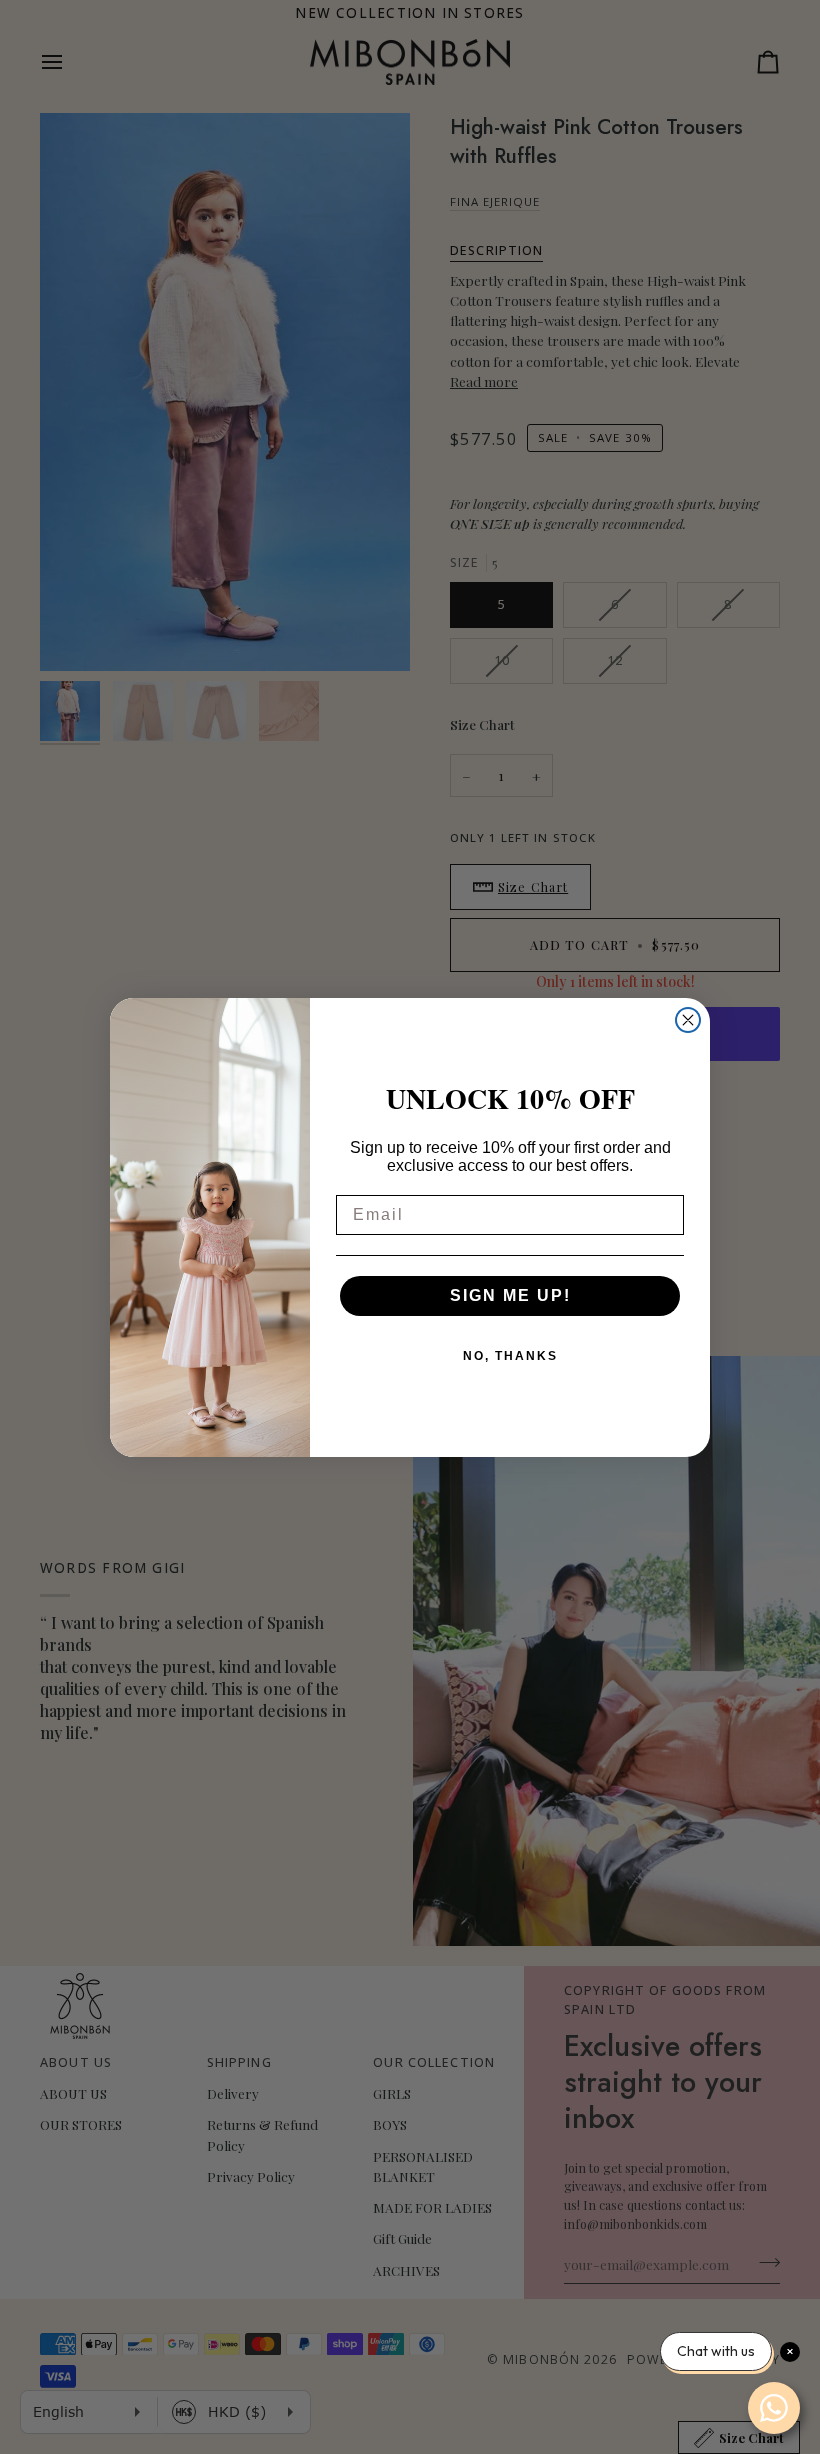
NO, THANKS (510, 1356)
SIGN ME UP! (510, 1295)
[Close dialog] (688, 1020)
